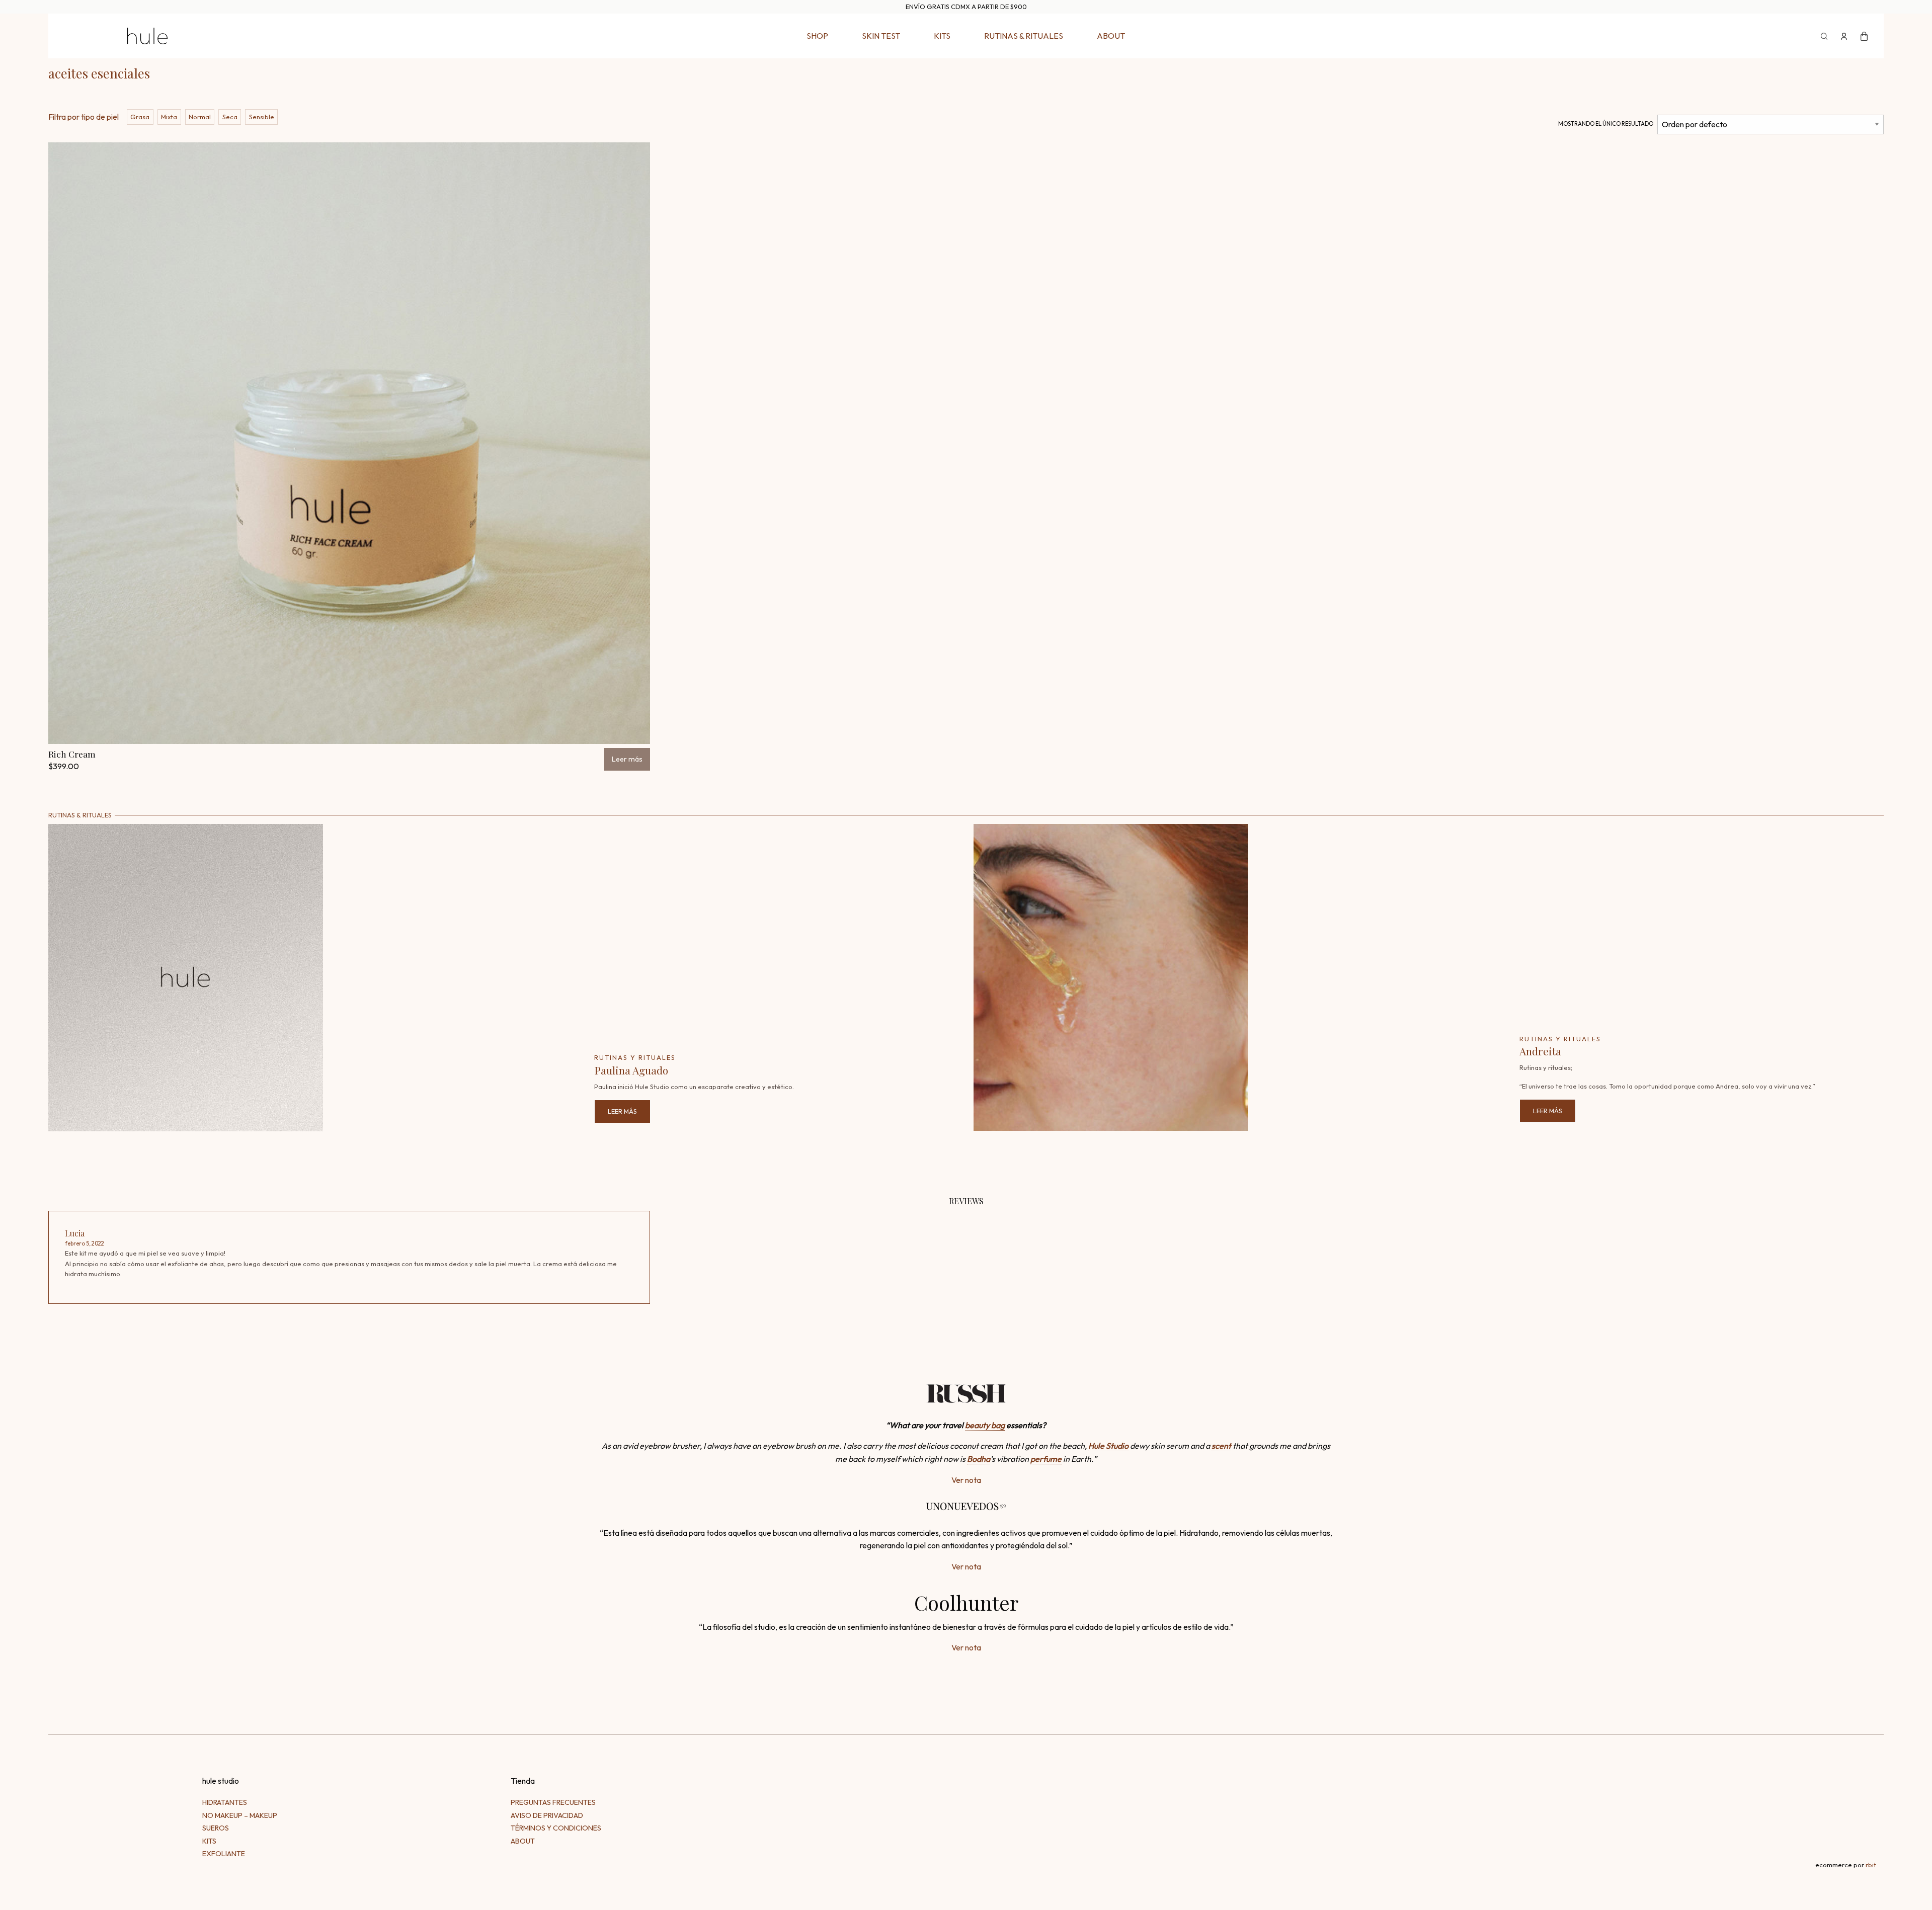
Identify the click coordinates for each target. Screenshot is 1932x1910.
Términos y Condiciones (556, 1828)
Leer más (627, 759)
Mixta (169, 117)
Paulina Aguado (631, 1070)
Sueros (216, 1828)
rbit (1871, 1865)
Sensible (262, 117)
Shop (817, 36)
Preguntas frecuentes (553, 1802)
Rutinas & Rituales (1024, 36)
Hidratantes (225, 1802)
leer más (622, 1111)
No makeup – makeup (240, 1815)
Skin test (881, 36)
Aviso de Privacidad (547, 1815)
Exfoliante (224, 1854)
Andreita (1540, 1051)
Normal (200, 117)
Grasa (140, 117)
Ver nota (966, 1480)
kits (942, 36)
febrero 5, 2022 (85, 1243)
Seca (230, 117)
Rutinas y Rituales (635, 1057)
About (1111, 36)
